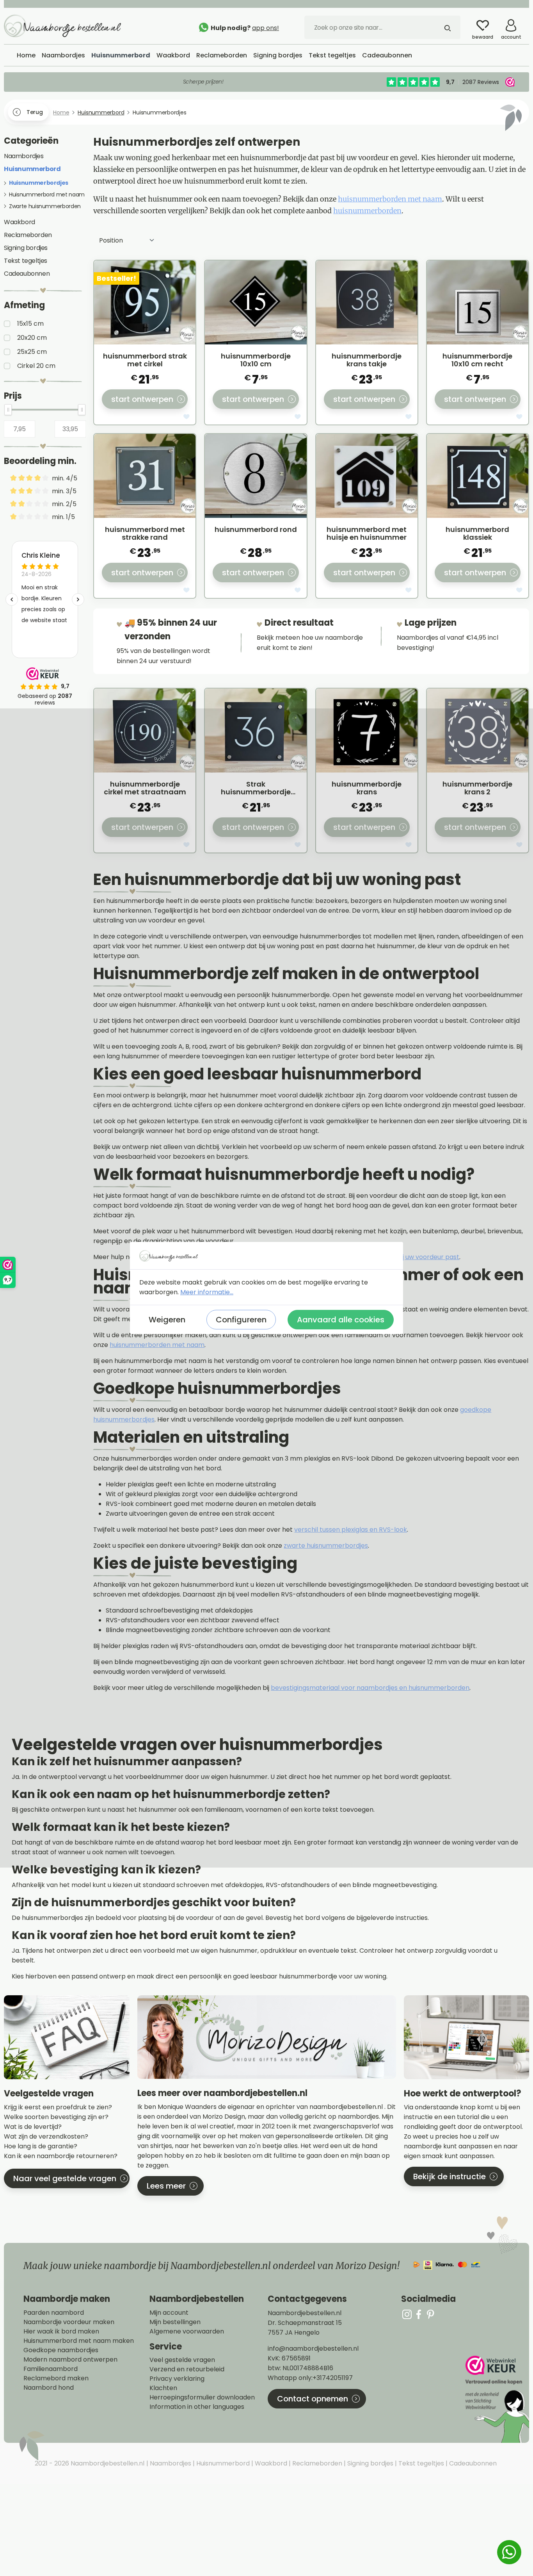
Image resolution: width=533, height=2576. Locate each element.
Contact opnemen (313, 2399)
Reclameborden (28, 235)
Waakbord (20, 222)
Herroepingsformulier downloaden (202, 2398)
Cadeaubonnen (27, 274)
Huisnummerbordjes (39, 183)
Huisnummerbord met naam (47, 194)
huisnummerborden (367, 211)
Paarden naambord (54, 2313)
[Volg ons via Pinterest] (430, 2314)
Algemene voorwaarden (187, 2332)
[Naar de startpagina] (62, 25)
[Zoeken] (448, 27)
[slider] (8, 410)
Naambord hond (49, 2388)
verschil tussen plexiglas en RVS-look (351, 1530)
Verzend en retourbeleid (187, 2369)
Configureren (241, 1320)
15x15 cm (30, 324)
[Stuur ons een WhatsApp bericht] (509, 2552)
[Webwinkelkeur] (496, 2399)
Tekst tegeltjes (26, 261)
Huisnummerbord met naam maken (79, 2341)
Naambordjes (24, 156)
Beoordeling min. (40, 461)
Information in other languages (197, 2407)
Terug (35, 112)
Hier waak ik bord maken (61, 2332)
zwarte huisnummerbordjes (326, 1546)
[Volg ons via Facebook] (419, 2314)
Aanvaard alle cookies (341, 1320)
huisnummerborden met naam (390, 199)
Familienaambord (51, 2369)
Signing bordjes (26, 248)
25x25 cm (32, 352)
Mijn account (169, 2313)
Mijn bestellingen (175, 2322)
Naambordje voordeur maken (69, 2322)
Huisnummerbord (32, 169)
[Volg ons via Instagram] (407, 2314)
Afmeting (24, 305)
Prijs (13, 396)
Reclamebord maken (56, 2378)
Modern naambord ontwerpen (70, 2360)
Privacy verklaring (177, 2379)
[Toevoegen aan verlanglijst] (187, 418)
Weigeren (167, 1320)
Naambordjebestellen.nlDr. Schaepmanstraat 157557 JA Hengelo (305, 2323)
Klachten (163, 2388)
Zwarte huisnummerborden (45, 206)
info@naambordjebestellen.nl (313, 2349)
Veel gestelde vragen (182, 2360)
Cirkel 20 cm (36, 366)
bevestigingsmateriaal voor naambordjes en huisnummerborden (370, 1688)
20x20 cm (32, 338)
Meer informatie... (207, 1292)
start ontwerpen (142, 399)
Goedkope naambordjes (61, 2350)
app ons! (266, 28)
